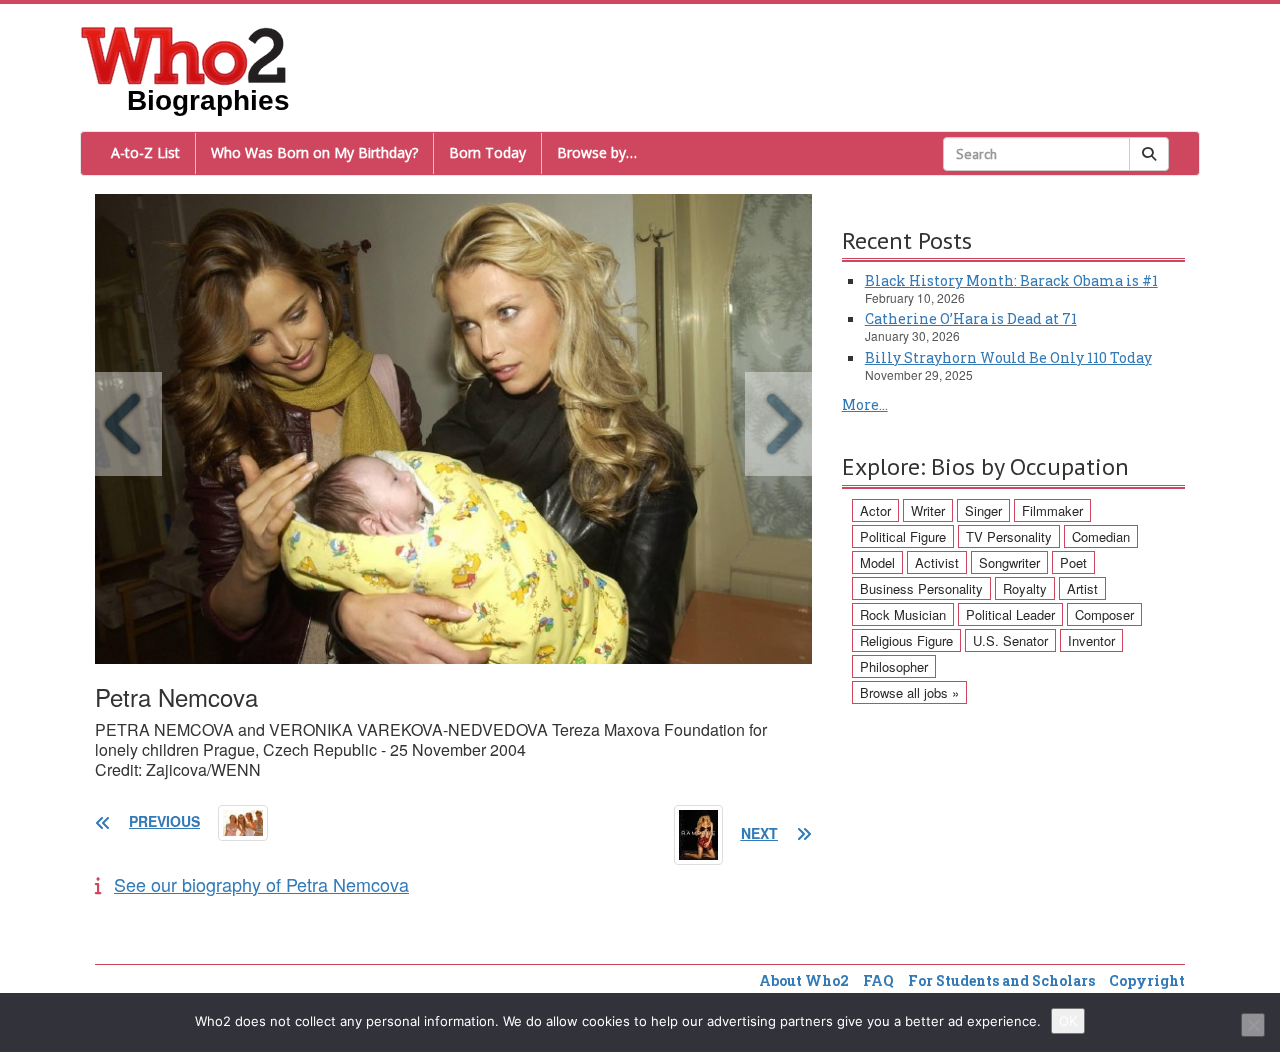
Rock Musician (903, 614)
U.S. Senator (1010, 640)
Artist (1082, 588)
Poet (1073, 562)
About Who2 (804, 980)
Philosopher (894, 666)
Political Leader (1010, 614)
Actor (875, 510)
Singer (983, 510)
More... (865, 404)
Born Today (487, 152)
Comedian (1101, 536)
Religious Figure (906, 640)
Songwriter (1009, 562)
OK (1068, 1021)
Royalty (1025, 588)
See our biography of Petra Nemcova (261, 884)
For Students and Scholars (1001, 980)
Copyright (1147, 980)
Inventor (1091, 640)
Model (877, 562)
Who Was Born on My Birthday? (314, 152)
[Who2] (184, 54)
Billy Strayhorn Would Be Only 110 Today (1008, 357)
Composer (1104, 614)
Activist (937, 562)
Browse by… (597, 152)
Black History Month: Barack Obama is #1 (1011, 280)
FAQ (878, 980)
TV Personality (1009, 536)
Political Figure (903, 536)
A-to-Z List (145, 152)
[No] (1253, 1025)
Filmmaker (1052, 510)
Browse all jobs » (909, 692)
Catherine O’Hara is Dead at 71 (971, 318)
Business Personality (921, 588)
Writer (928, 510)
